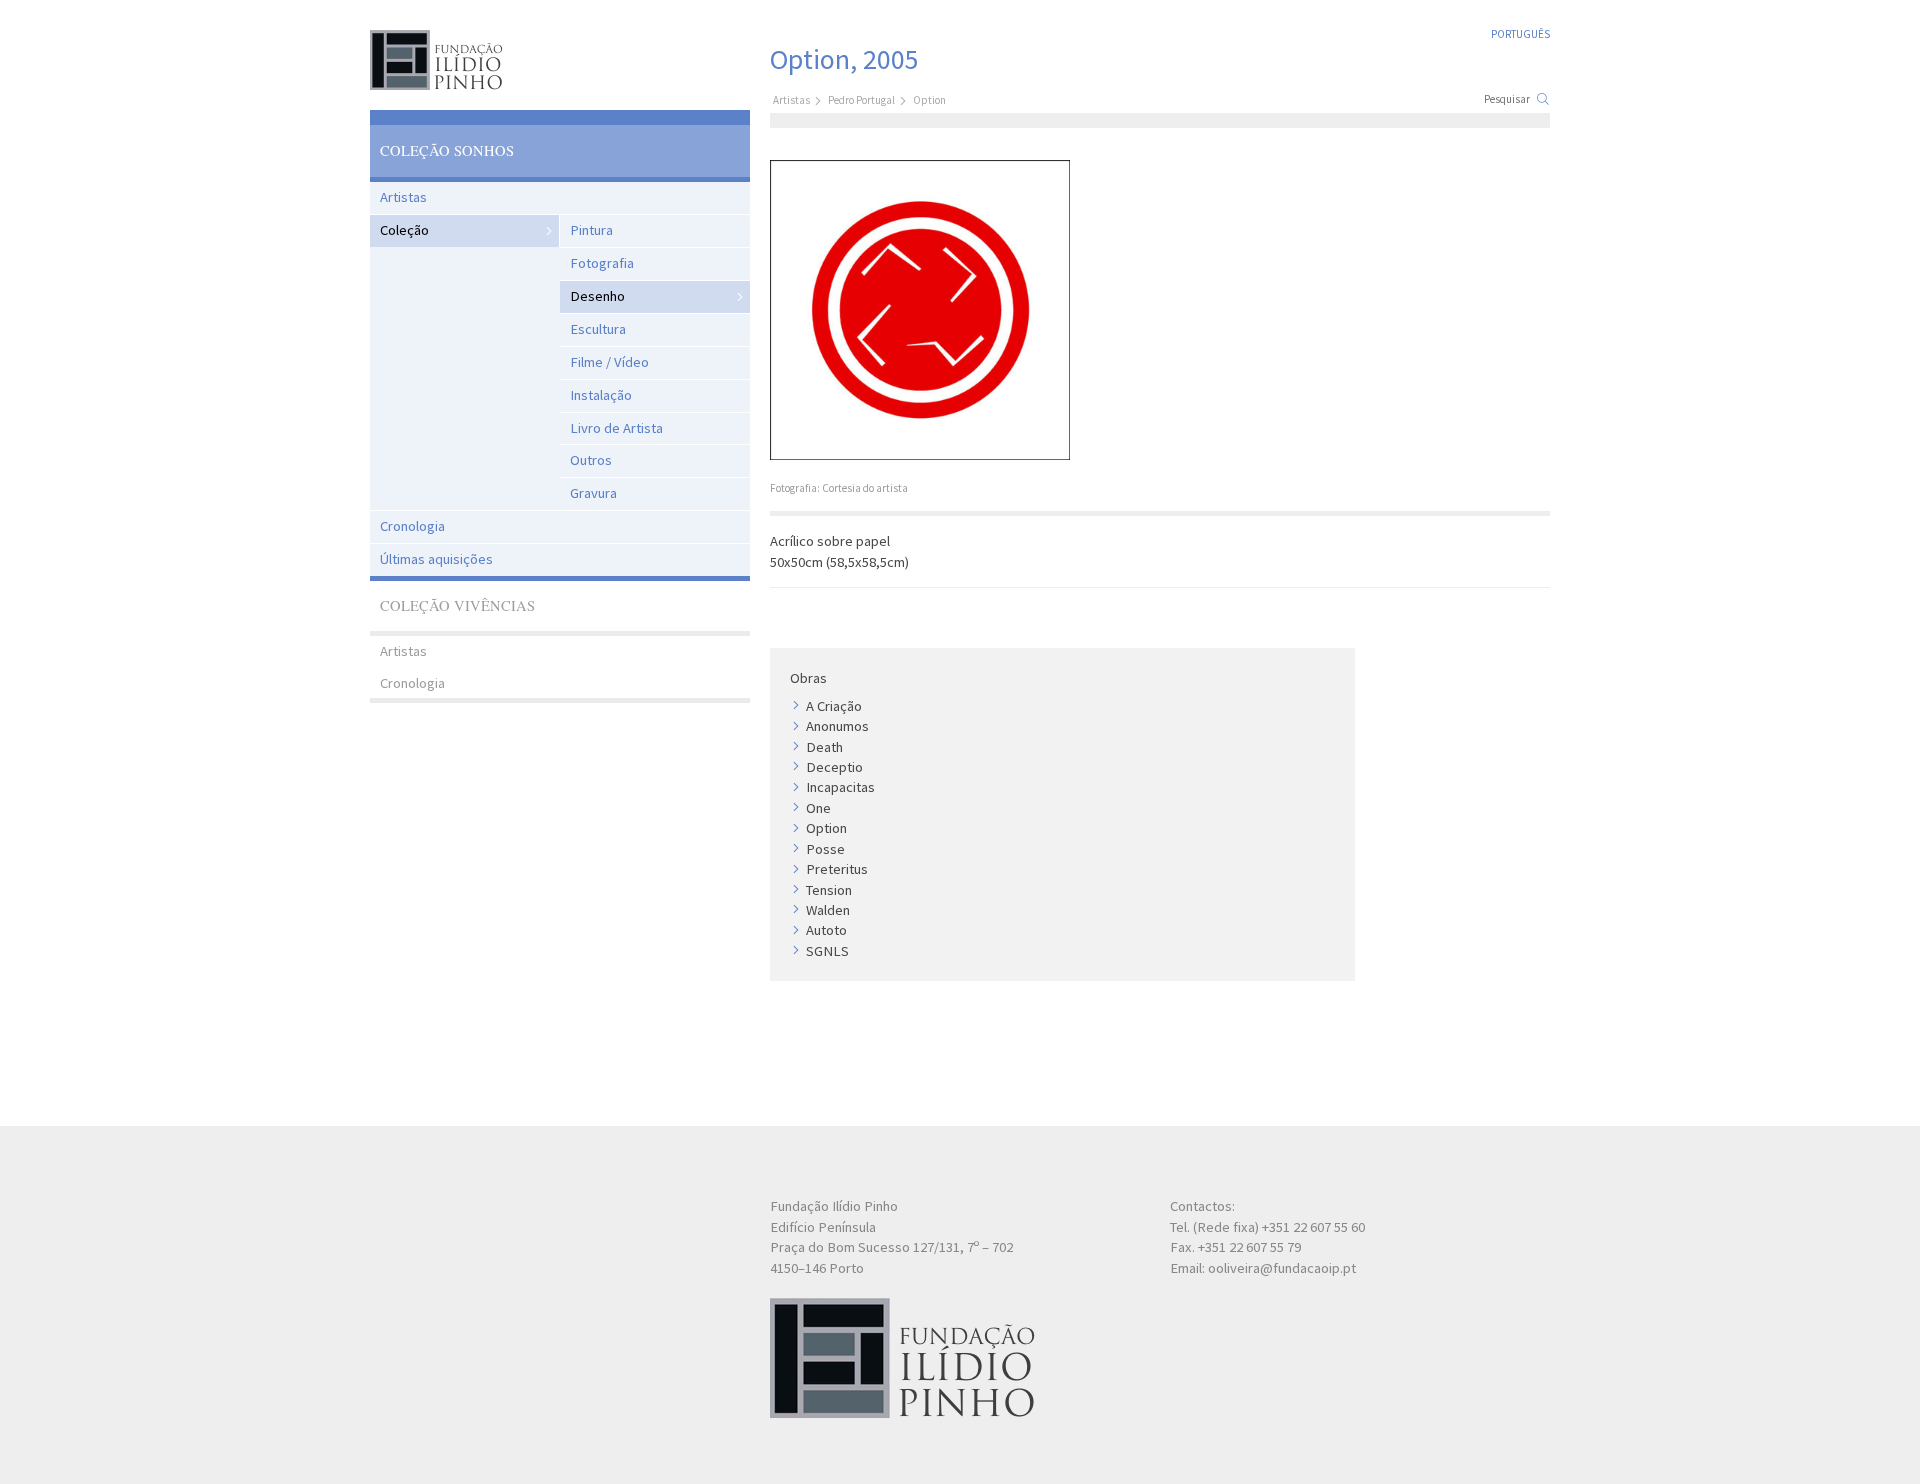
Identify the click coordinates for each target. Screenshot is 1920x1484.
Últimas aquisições (436, 559)
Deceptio (834, 767)
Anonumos (837, 726)
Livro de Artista (616, 428)
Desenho (597, 296)
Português (1520, 34)
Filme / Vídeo (609, 362)
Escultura (598, 329)
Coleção (404, 230)
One (818, 808)
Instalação (601, 395)
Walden (828, 910)
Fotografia (602, 263)
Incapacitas (840, 787)
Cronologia (412, 526)
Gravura (593, 493)
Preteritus (837, 869)
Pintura (591, 230)
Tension (829, 890)
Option (826, 828)
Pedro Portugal (861, 100)
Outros (591, 460)
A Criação (834, 706)
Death (824, 747)
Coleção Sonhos (447, 150)
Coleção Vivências (457, 605)
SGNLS (827, 951)
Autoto (826, 930)
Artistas (403, 197)
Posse (825, 849)
